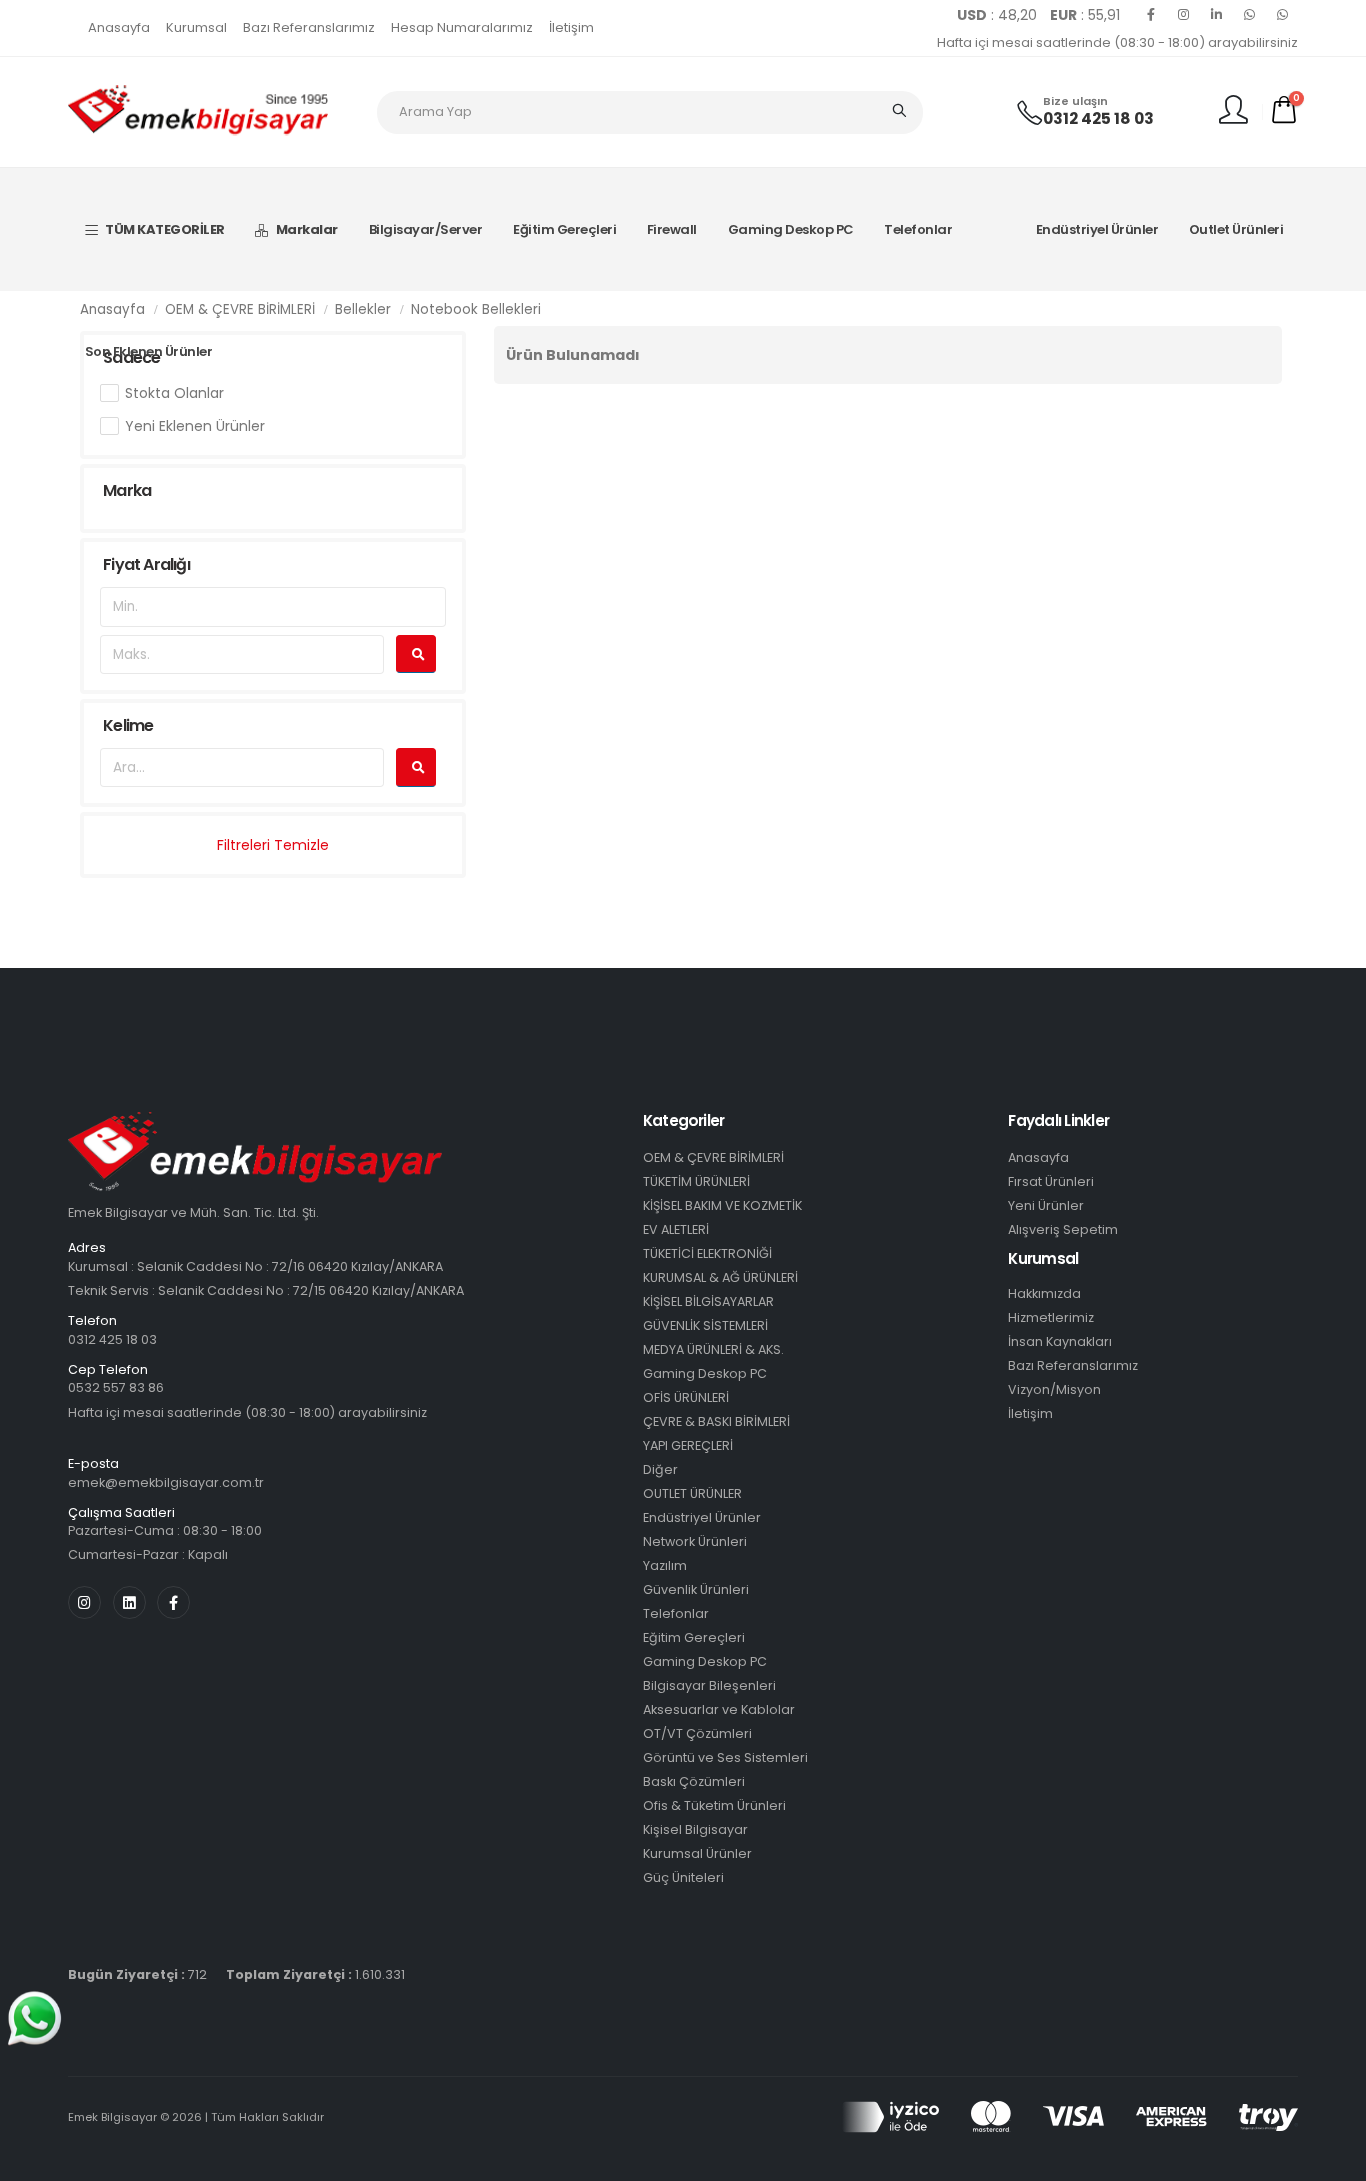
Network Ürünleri (695, 1541)
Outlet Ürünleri (1236, 229)
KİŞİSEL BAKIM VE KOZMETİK (722, 1205)
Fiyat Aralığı (146, 564)
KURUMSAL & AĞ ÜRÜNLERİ (720, 1277)
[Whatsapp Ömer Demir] (1250, 15)
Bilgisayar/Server (426, 229)
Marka (127, 490)
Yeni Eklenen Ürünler (195, 426)
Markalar (307, 229)
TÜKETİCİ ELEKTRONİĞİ (707, 1253)
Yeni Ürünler (1046, 1205)
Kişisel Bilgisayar (695, 1829)
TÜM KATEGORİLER (165, 229)
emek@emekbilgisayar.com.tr (166, 1482)
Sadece (131, 357)
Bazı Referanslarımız (309, 27)
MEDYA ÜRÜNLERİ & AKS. (713, 1349)
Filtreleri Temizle (273, 845)
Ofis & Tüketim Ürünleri (714, 1805)
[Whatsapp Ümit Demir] (1283, 15)
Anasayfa (119, 27)
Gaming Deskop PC (791, 229)
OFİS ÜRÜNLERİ (686, 1397)
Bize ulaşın (1075, 101)
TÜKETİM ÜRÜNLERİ (696, 1181)
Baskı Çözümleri (694, 1781)
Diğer (660, 1469)
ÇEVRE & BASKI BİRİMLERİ (716, 1421)
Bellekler (363, 309)
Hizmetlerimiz (1051, 1317)
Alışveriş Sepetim (1063, 1229)
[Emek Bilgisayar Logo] (198, 111)
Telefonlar (918, 229)
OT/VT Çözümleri (697, 1733)
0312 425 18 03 (1098, 118)
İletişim (571, 27)
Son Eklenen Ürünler (149, 351)
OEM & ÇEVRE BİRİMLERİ (240, 309)
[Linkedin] (1217, 15)
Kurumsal (196, 27)
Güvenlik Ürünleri (696, 1589)
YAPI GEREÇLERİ (688, 1445)
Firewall (672, 229)
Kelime (128, 725)
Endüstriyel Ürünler (1097, 229)
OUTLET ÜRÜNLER (692, 1493)
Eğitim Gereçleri (564, 229)
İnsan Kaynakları (1060, 1341)
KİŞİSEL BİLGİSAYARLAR (708, 1301)
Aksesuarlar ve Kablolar (719, 1709)
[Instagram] (1184, 15)
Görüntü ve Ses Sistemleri (725, 1757)
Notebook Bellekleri (476, 309)
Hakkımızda (1044, 1293)
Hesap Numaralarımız (462, 27)
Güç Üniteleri (683, 1877)
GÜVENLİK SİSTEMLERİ (705, 1325)
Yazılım (665, 1565)
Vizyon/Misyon (1054, 1389)
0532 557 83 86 (116, 1387)
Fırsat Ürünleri (1051, 1181)
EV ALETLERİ (676, 1229)
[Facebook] (1151, 15)
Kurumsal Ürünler (697, 1853)
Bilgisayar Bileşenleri (709, 1685)
